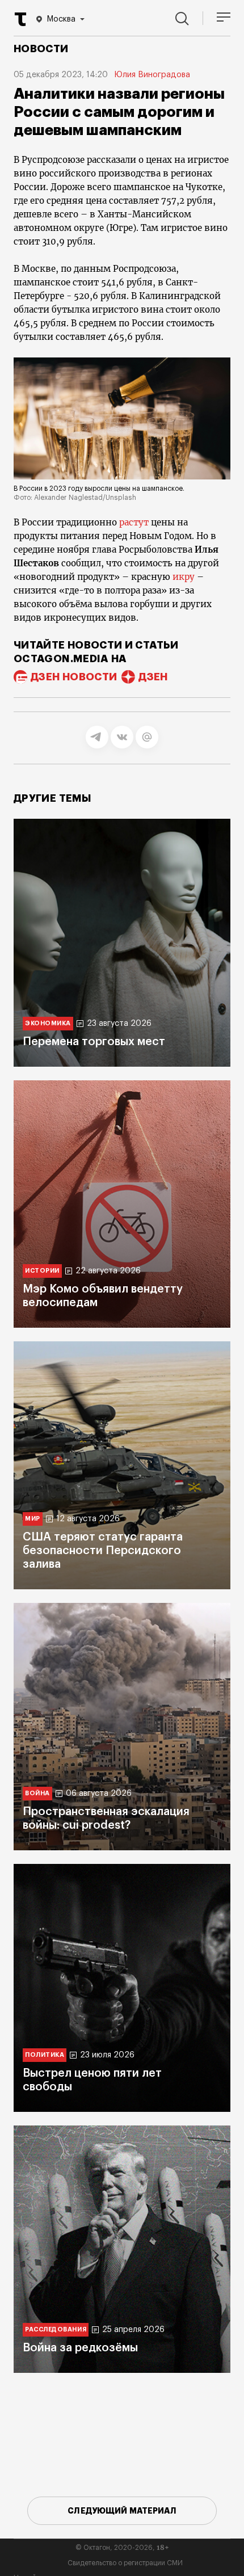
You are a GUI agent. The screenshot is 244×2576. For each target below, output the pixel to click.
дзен (153, 677)
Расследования (56, 2329)
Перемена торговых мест (94, 1042)
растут (133, 522)
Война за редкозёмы (80, 2348)
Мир (33, 1519)
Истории (42, 1271)
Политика (45, 2055)
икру (184, 577)
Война (37, 1793)
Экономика (48, 1023)
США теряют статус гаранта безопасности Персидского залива (103, 1551)
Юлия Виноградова (152, 75)
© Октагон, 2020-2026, (122, 2548)
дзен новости (74, 677)
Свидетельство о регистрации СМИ (125, 2563)
